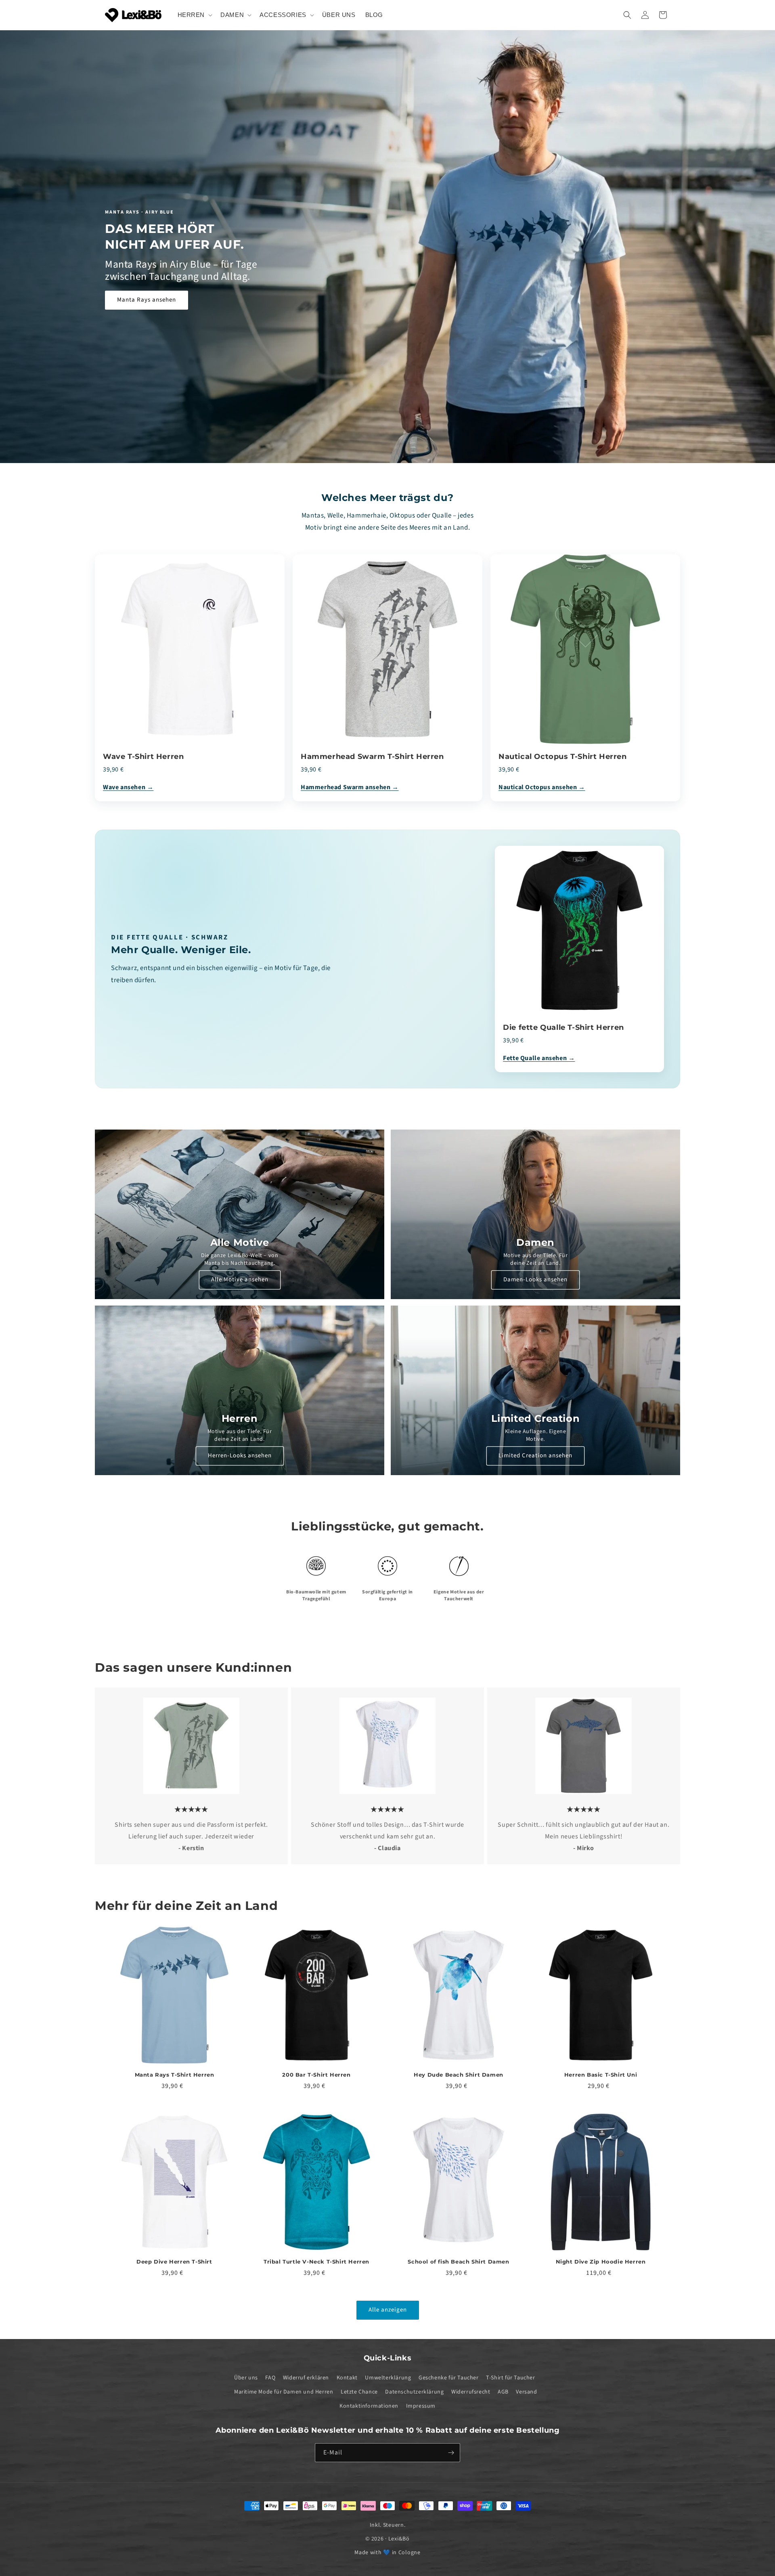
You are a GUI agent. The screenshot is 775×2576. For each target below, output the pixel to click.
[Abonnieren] (451, 2453)
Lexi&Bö (399, 2539)
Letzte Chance (359, 2392)
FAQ (270, 2378)
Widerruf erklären (306, 2378)
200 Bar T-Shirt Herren (316, 2075)
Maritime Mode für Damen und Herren (284, 2392)
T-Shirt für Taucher (510, 2378)
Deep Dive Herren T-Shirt (174, 2262)
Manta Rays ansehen (147, 300)
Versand (526, 2392)
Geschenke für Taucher (449, 2378)
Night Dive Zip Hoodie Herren (601, 2262)
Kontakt (347, 2378)
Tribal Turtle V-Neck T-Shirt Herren (316, 2262)
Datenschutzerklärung (414, 2392)
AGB (503, 2392)
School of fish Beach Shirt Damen (458, 2262)
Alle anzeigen (388, 2310)
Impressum (421, 2406)
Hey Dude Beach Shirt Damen (459, 2075)
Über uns (246, 2378)
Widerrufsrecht (471, 2392)
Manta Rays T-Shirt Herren (175, 2075)
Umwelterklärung (388, 2378)
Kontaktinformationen (369, 2406)
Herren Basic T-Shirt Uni (601, 2075)
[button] (194, 15)
